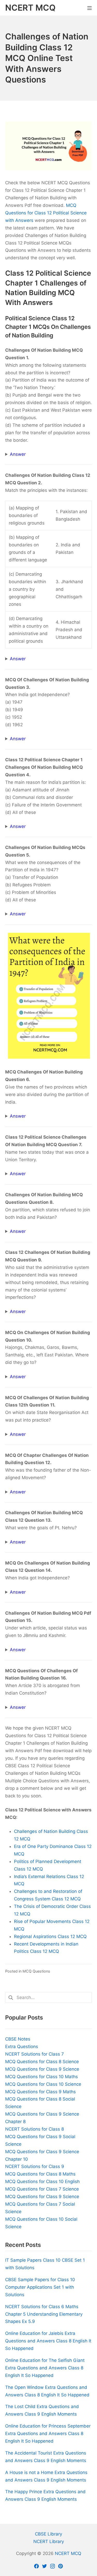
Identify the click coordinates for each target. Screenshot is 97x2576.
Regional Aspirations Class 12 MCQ (50, 1936)
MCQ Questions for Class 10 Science (43, 2084)
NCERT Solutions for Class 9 (35, 2166)
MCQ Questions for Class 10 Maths (42, 2077)
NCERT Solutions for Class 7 (35, 2054)
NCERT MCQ (68, 2553)
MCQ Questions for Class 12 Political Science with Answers (46, 213)
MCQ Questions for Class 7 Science (42, 2189)
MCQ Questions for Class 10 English (42, 2181)
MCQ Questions (36, 1971)
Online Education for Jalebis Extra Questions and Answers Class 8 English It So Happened (48, 2341)
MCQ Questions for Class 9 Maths (40, 2092)
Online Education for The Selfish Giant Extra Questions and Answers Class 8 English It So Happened (45, 2368)
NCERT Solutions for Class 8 (35, 2129)
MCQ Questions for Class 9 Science (42, 2069)
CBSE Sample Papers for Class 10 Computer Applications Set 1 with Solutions (40, 2287)
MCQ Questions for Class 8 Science (42, 2062)
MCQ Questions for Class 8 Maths (40, 2174)
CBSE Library (48, 2534)
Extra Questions (22, 2047)
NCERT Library (49, 2541)
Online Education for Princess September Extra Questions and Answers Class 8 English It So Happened (48, 2434)
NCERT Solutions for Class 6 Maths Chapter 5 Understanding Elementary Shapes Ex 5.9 (44, 2314)
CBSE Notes (18, 2039)
